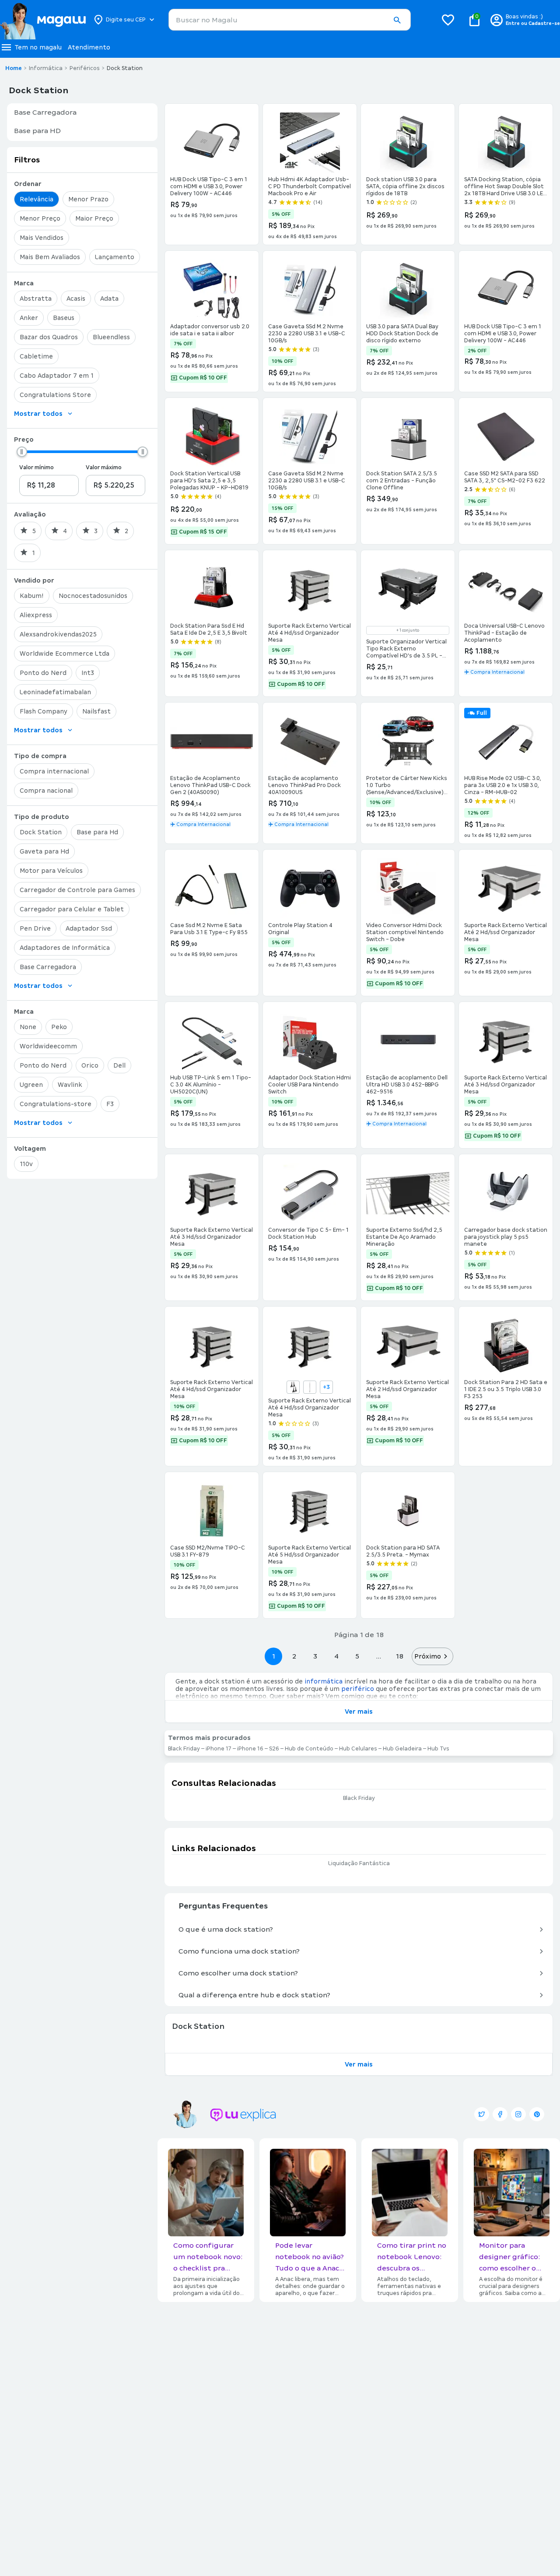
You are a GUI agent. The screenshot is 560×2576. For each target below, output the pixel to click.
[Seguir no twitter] (482, 2114)
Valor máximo (104, 467)
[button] (397, 20)
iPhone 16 (250, 1749)
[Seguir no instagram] (518, 2114)
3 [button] (315, 1656)
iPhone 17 (219, 1749)
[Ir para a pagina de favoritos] (448, 20)
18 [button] (399, 1656)
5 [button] (357, 1656)
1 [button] (273, 1656)
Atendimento (89, 47)
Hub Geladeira (402, 1749)
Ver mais (359, 1711)
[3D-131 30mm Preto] (293, 1387)
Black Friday (184, 1749)
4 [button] (336, 1656)
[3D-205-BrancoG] (310, 1387)
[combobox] (290, 20)
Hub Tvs (438, 1749)
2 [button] (294, 1656)
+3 (326, 1387)
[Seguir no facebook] (500, 2114)
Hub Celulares (358, 1749)
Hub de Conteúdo (309, 1749)
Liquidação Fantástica (359, 1863)
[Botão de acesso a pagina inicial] (43, 20)
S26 (274, 1749)
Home (14, 68)
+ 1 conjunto (408, 630)
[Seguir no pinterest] (537, 2114)
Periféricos (85, 68)
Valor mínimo (37, 467)
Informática (46, 68)
